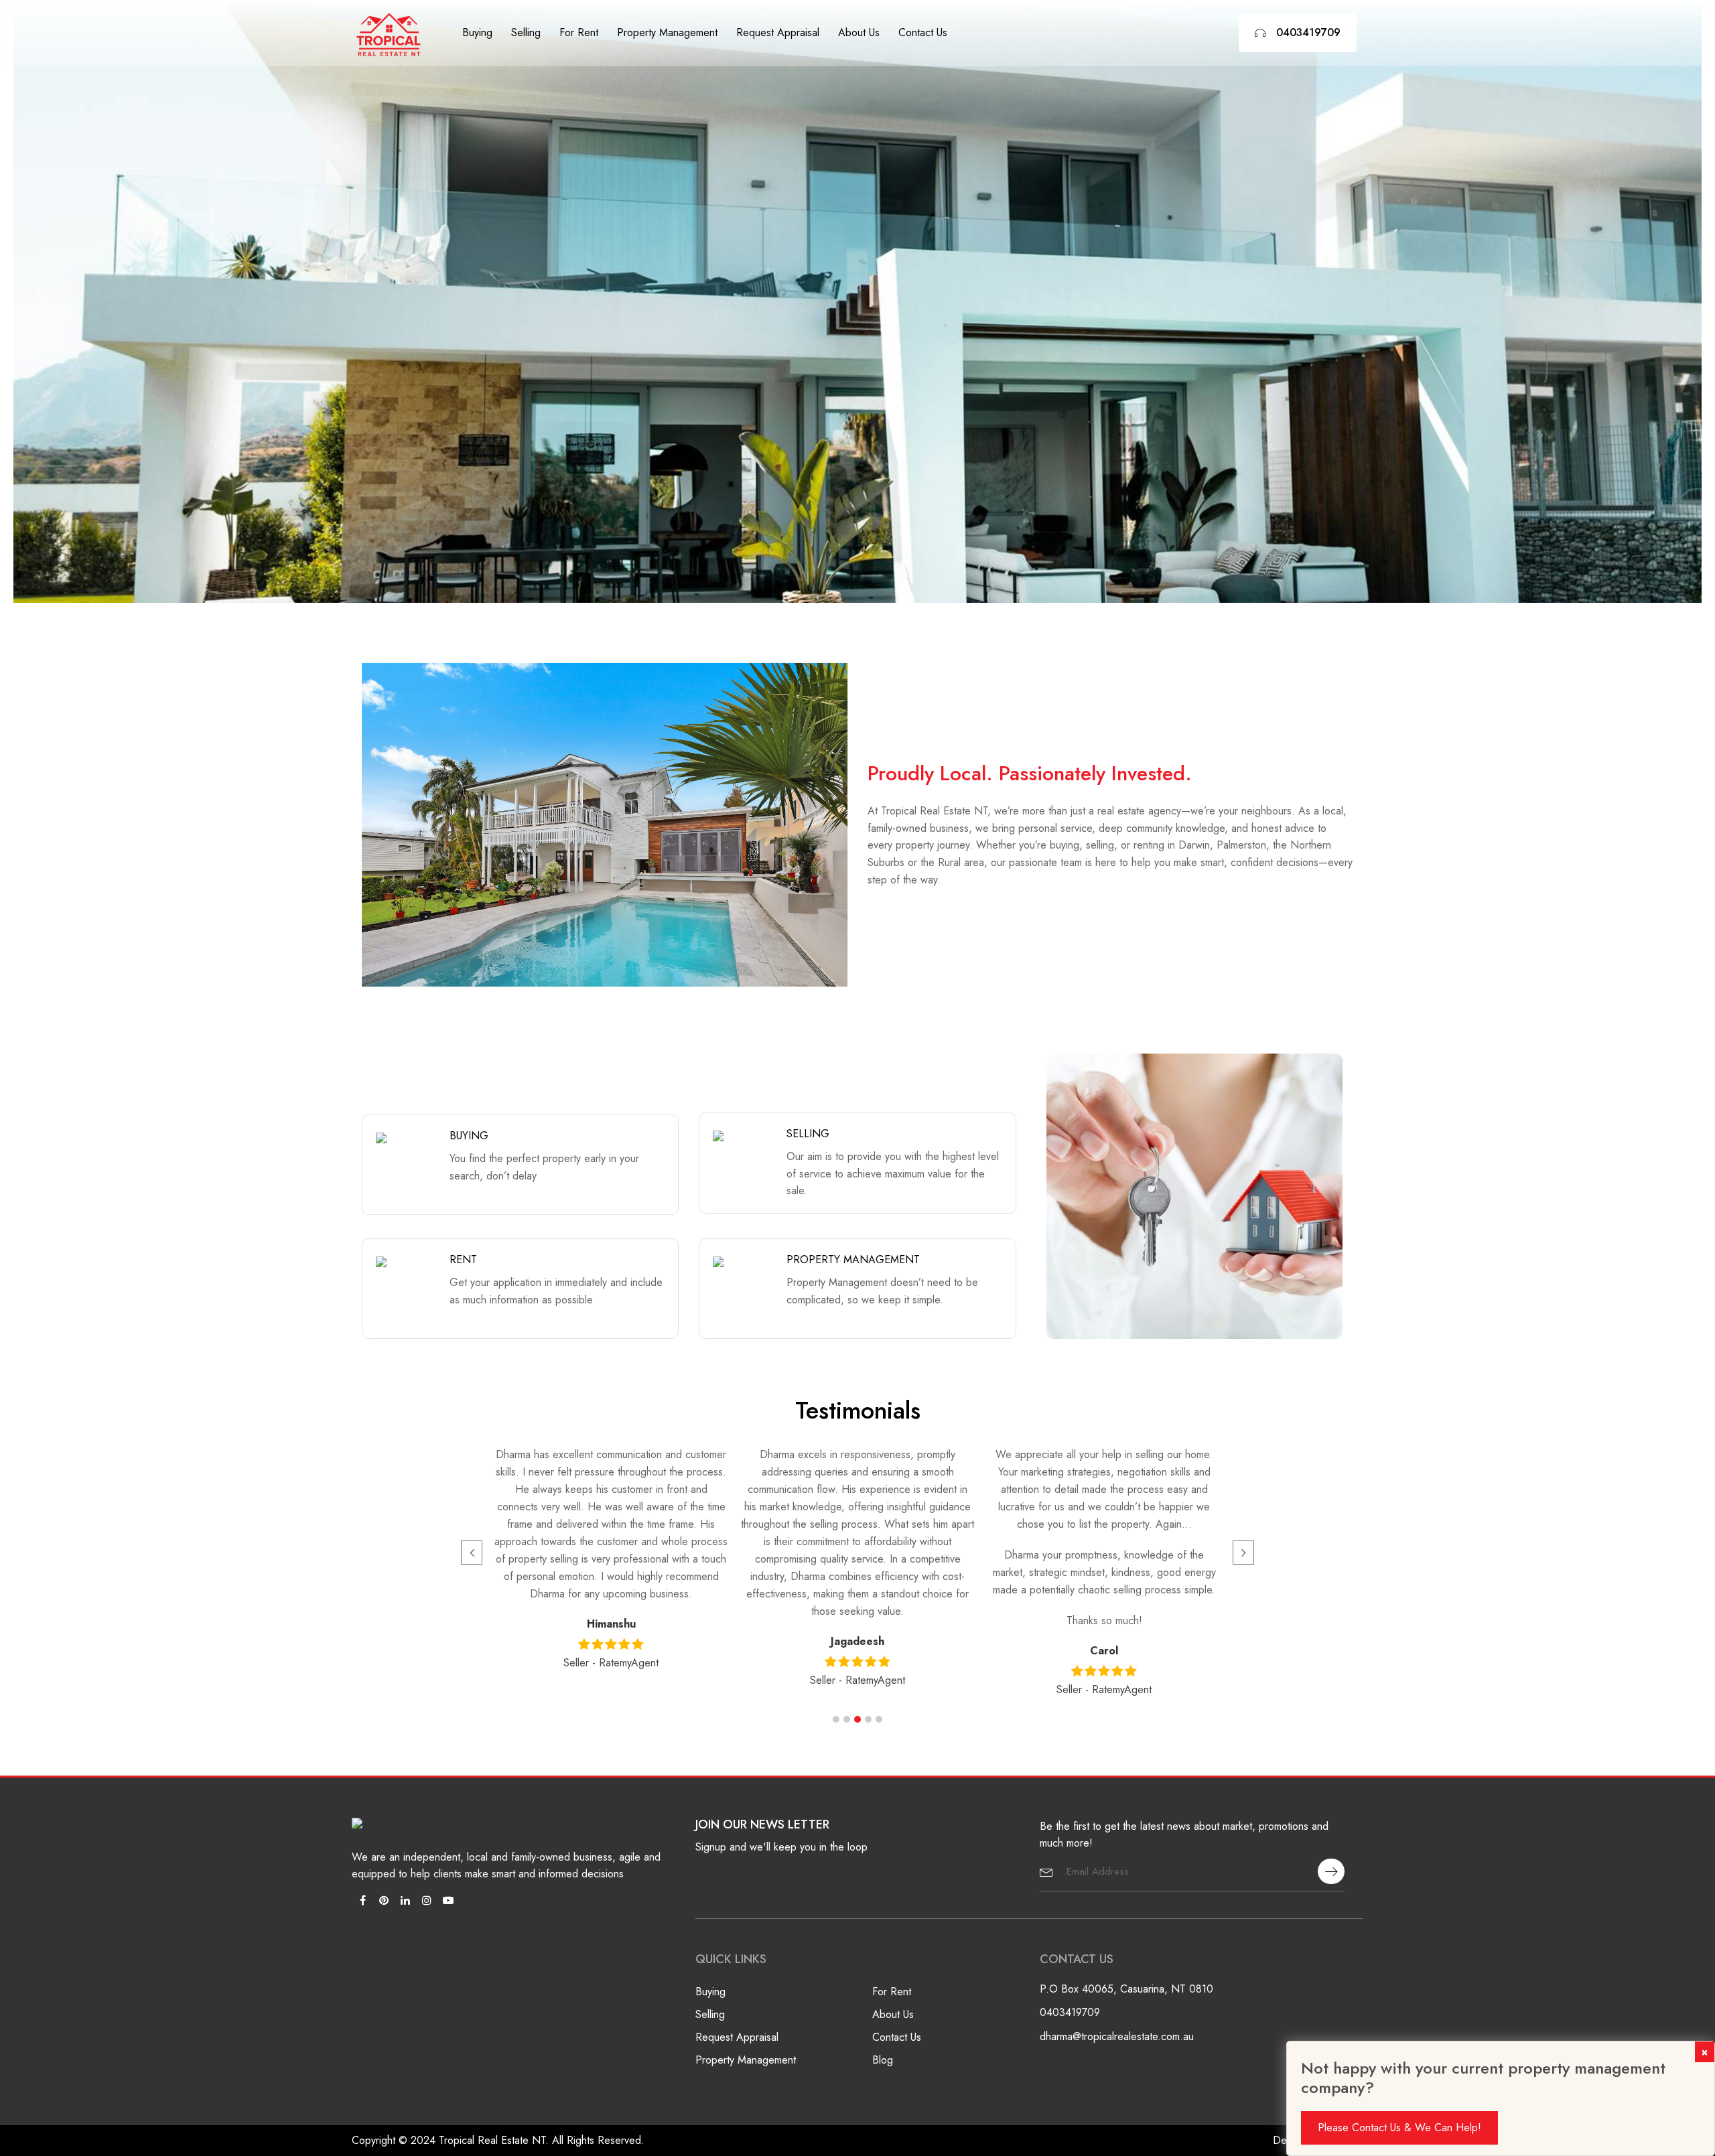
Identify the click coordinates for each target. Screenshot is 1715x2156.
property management (746, 2060)
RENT (463, 1260)
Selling (526, 32)
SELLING (808, 1134)
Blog (883, 2060)
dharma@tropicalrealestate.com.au (1117, 2036)
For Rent (579, 32)
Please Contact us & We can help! (1399, 2128)
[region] (857, 301)
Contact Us (923, 32)
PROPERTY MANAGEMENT (853, 1260)
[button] (836, 1719)
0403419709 (1308, 32)
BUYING (469, 1136)
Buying (477, 32)
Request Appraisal (778, 32)
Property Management (667, 32)
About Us (859, 32)
